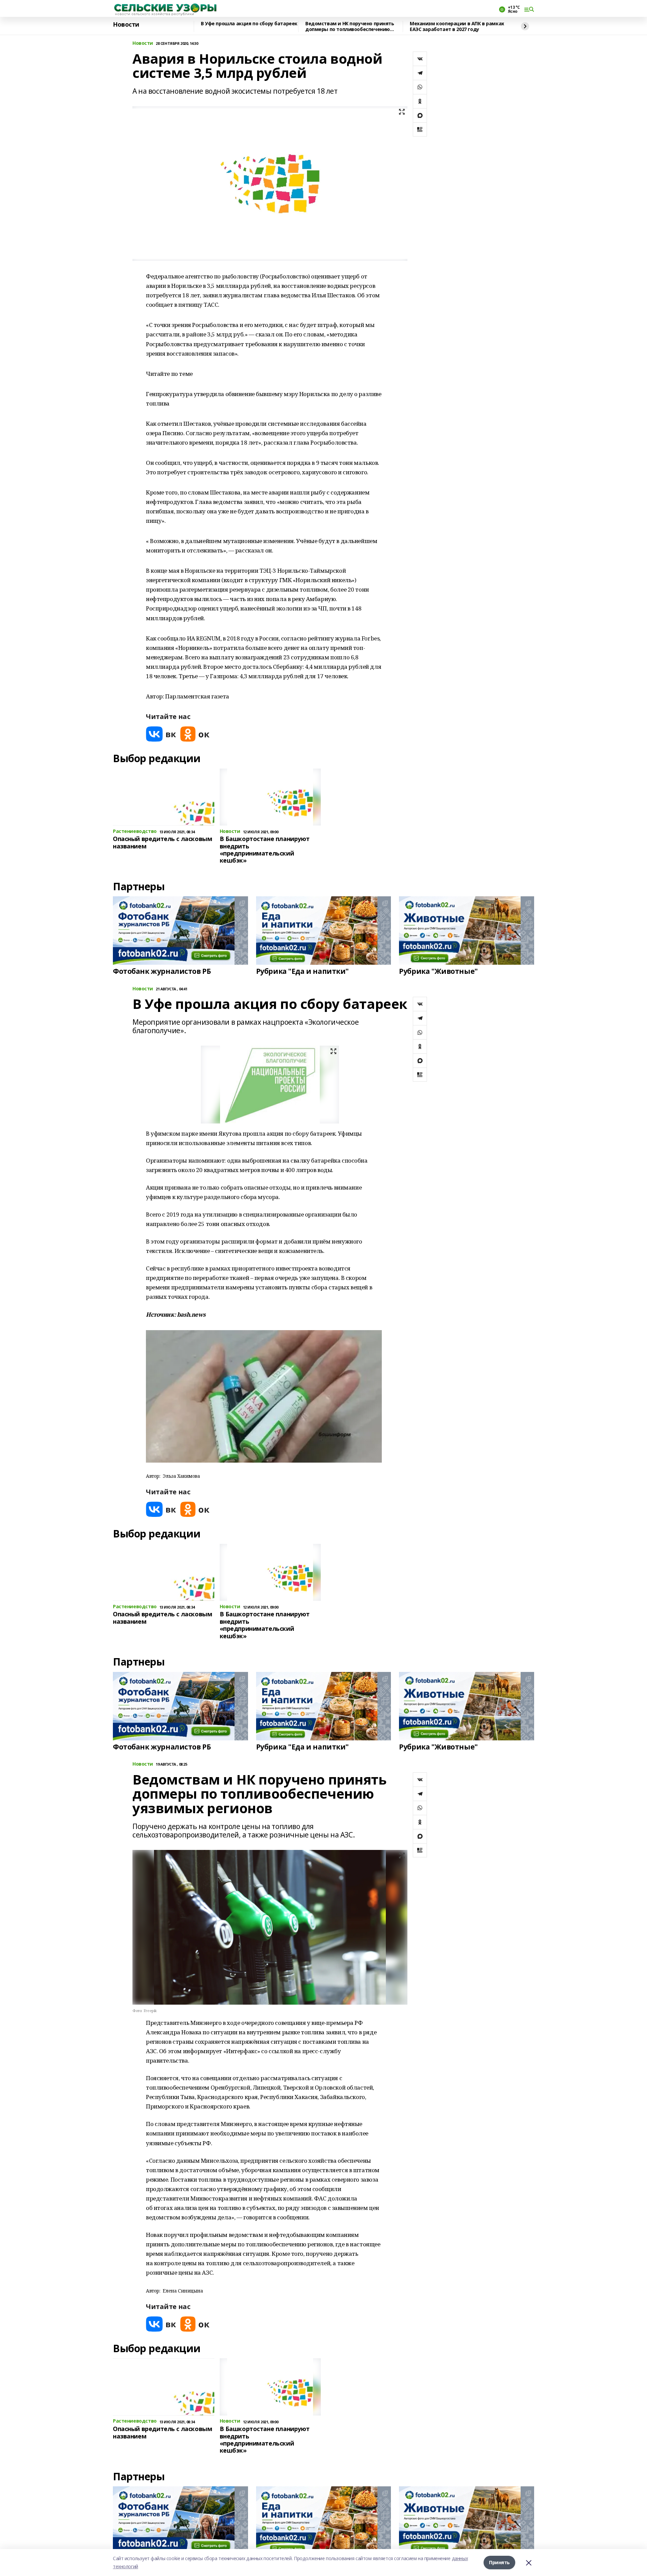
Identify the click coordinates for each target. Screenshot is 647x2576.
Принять (499, 2562)
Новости (126, 25)
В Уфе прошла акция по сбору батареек (249, 24)
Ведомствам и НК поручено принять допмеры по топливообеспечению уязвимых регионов (350, 26)
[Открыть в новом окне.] (161, 734)
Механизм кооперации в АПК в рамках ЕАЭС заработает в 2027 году (457, 26)
